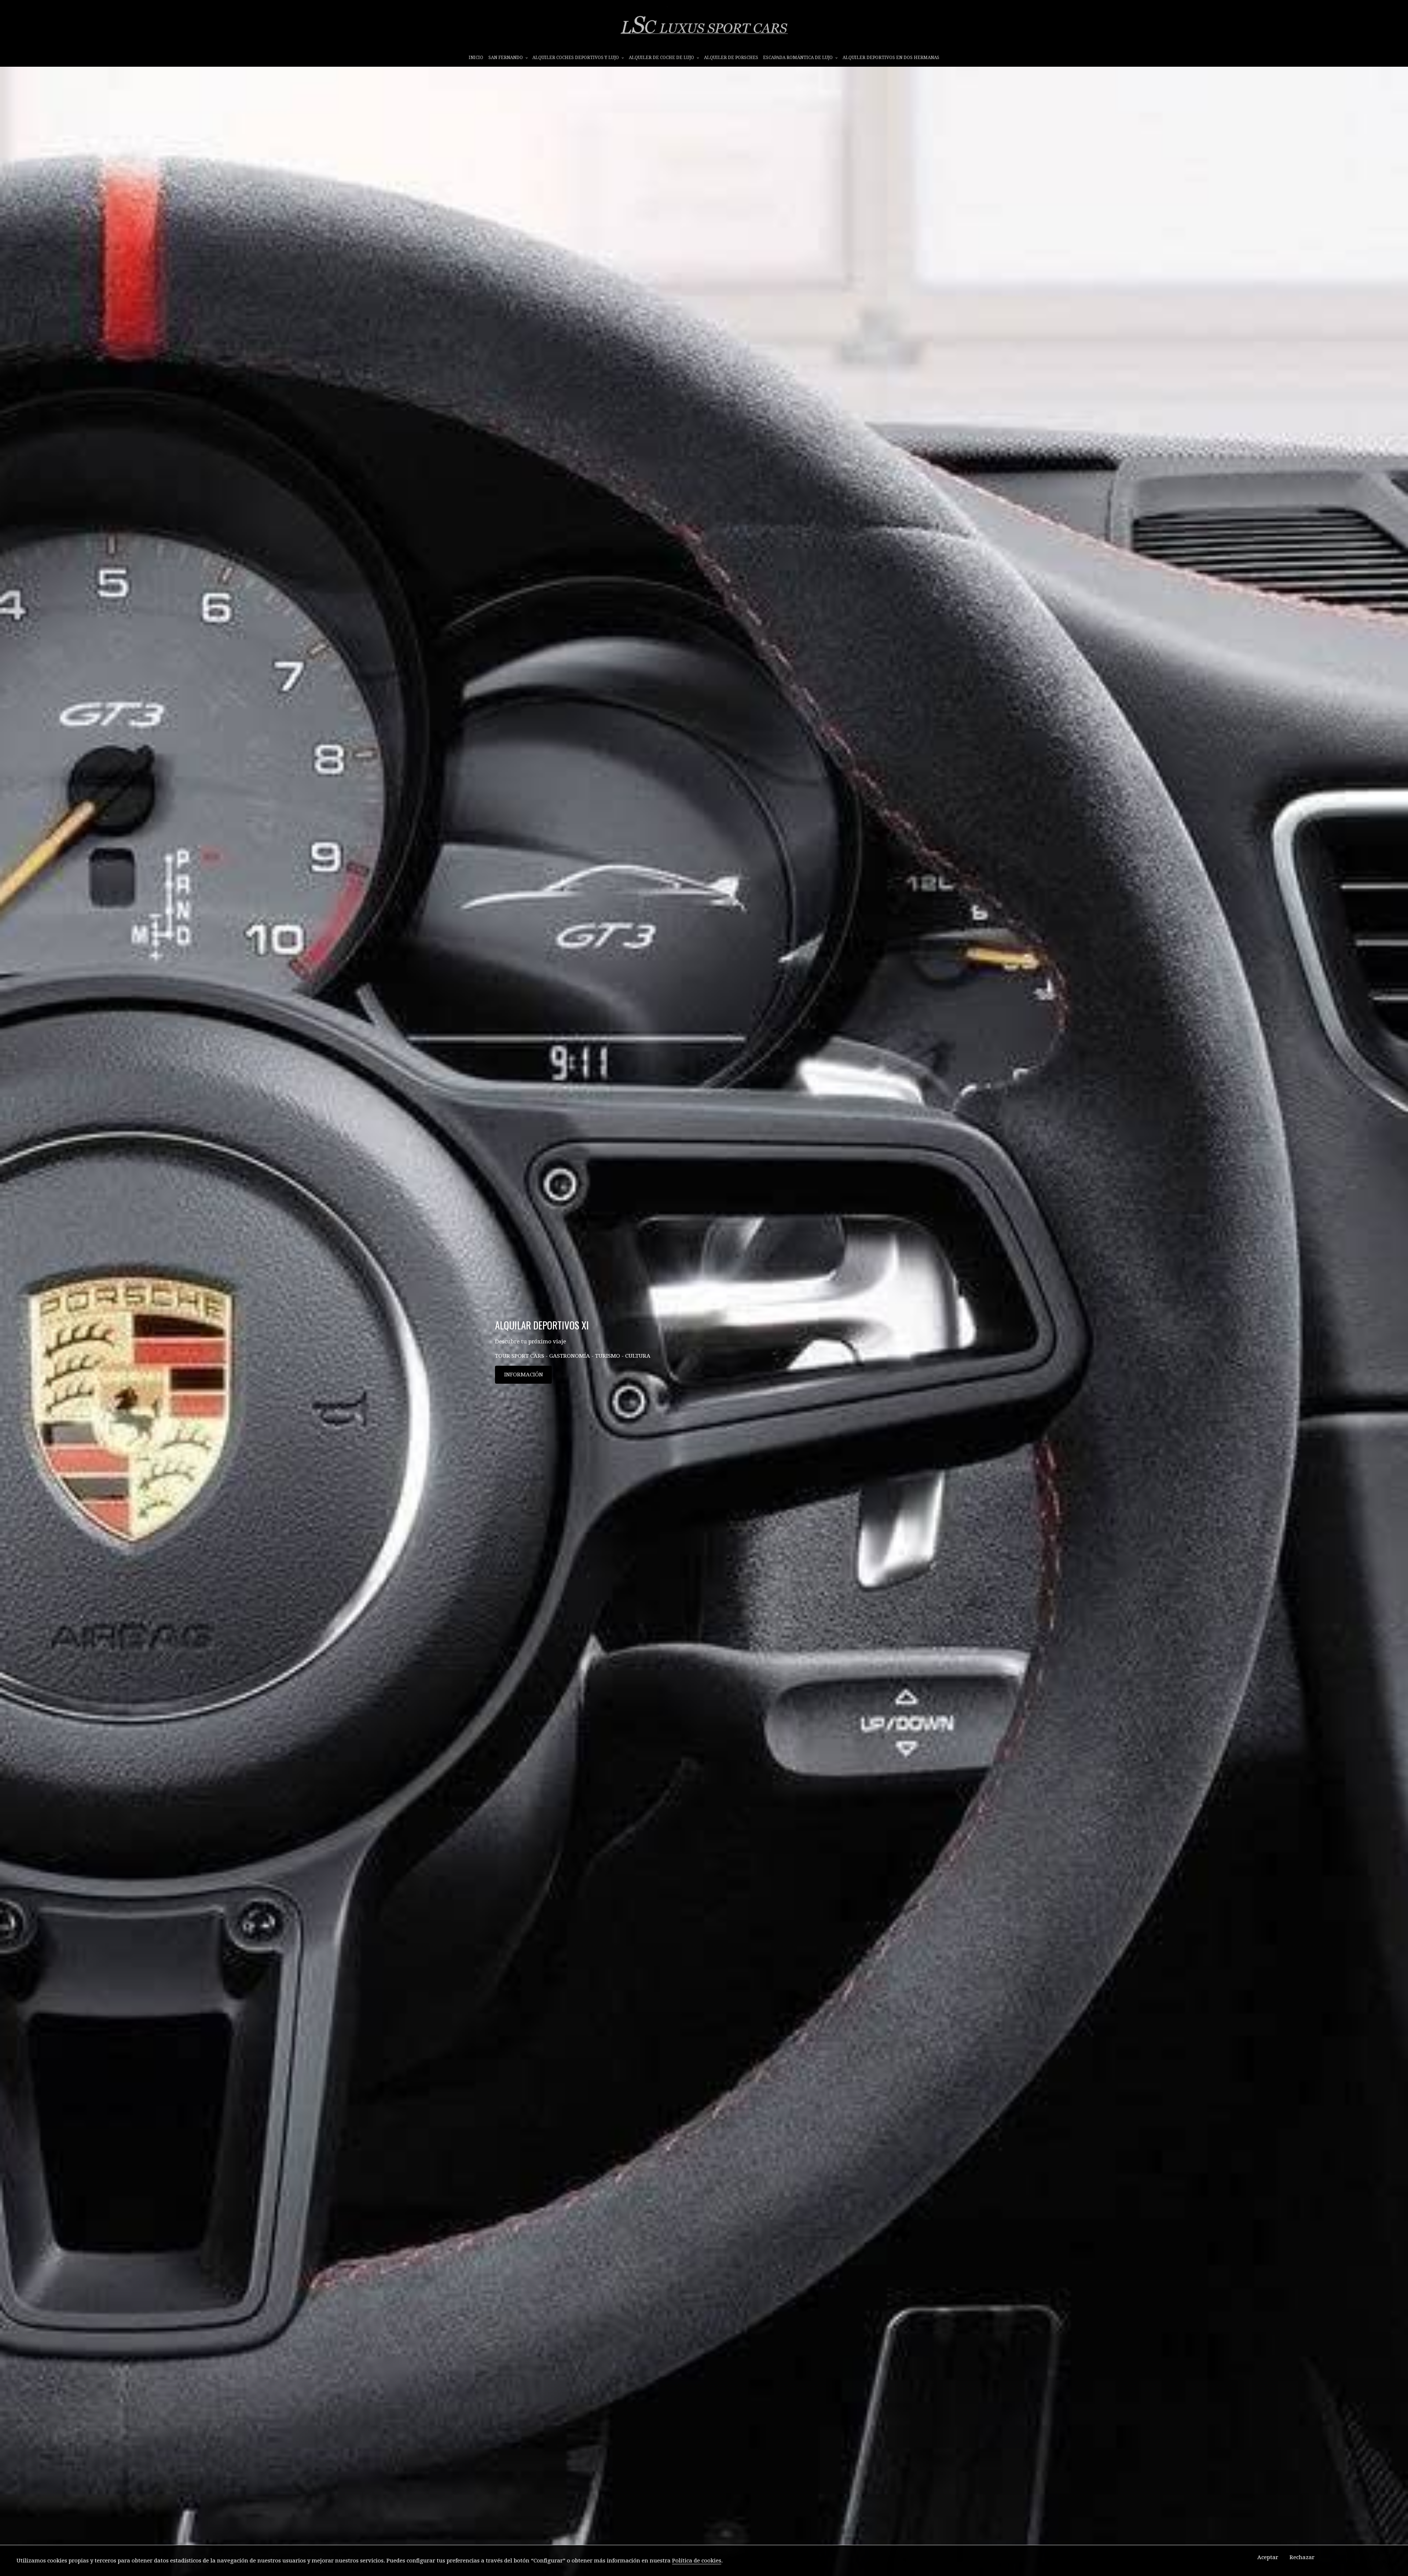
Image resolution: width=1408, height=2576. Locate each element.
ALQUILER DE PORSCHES (731, 58)
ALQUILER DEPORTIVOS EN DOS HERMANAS (891, 58)
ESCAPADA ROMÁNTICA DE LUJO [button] (798, 58)
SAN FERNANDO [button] (506, 58)
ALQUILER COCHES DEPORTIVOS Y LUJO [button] (576, 58)
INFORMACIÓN (524, 1375)
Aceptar (1268, 2557)
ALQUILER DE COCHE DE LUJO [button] (662, 58)
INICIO (476, 58)
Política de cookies (697, 2561)
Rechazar (1302, 2557)
